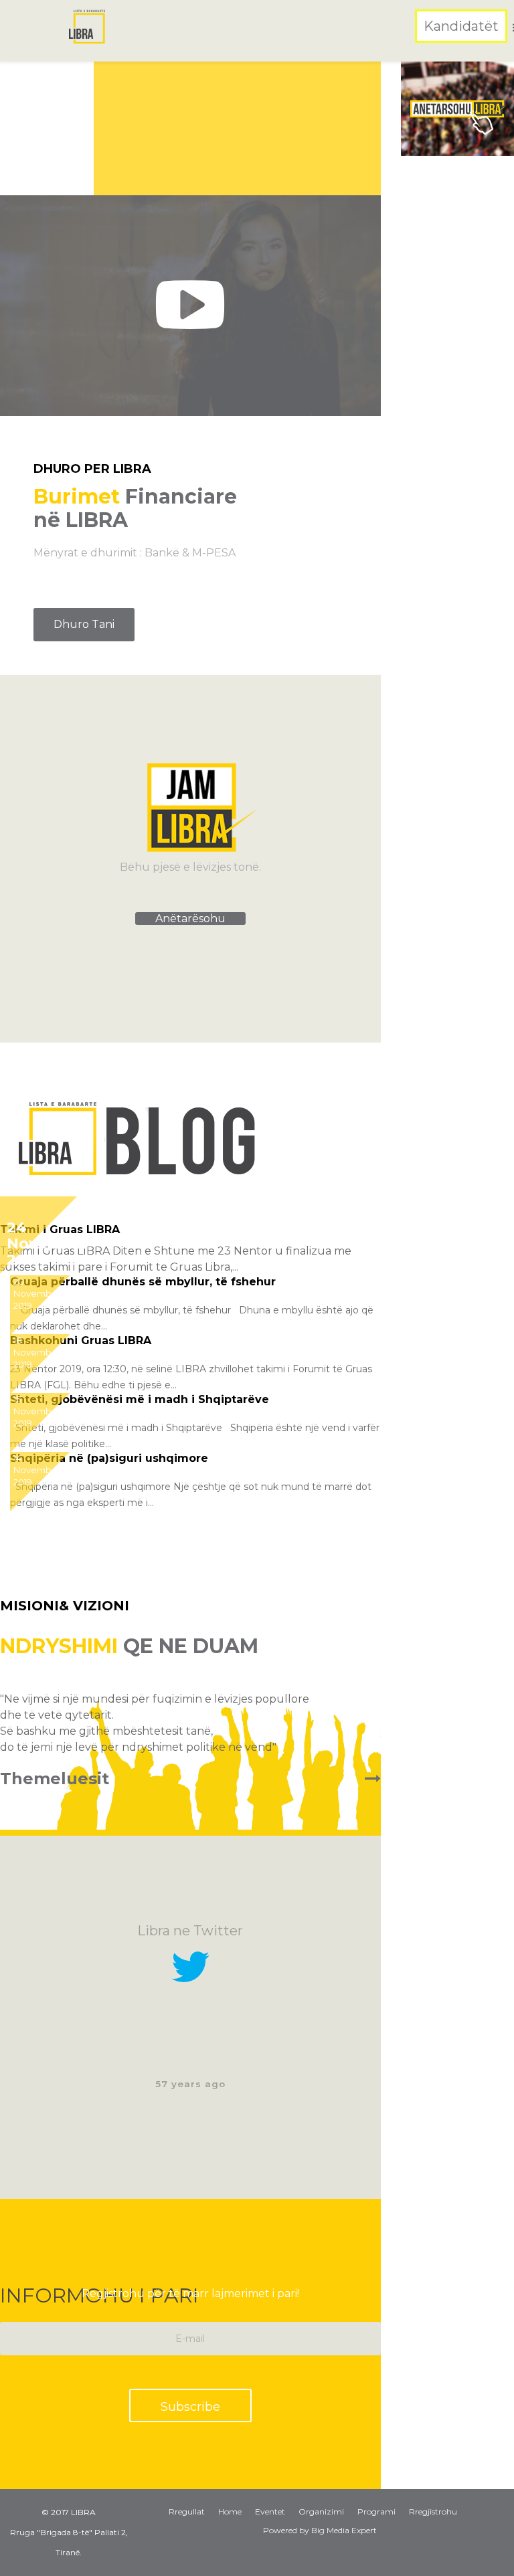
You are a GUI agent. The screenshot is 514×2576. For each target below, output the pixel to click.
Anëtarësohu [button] (190, 919)
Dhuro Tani (84, 624)
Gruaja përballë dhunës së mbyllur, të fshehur (143, 1282)
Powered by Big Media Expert (320, 2530)
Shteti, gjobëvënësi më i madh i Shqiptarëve (140, 1399)
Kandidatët (461, 26)
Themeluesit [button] (55, 1779)
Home (230, 2511)
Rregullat (187, 2511)
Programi (376, 2511)
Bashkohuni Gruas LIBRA (81, 1340)
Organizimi (321, 2511)
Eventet (270, 2511)
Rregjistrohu (433, 2511)
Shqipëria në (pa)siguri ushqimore (109, 1458)
